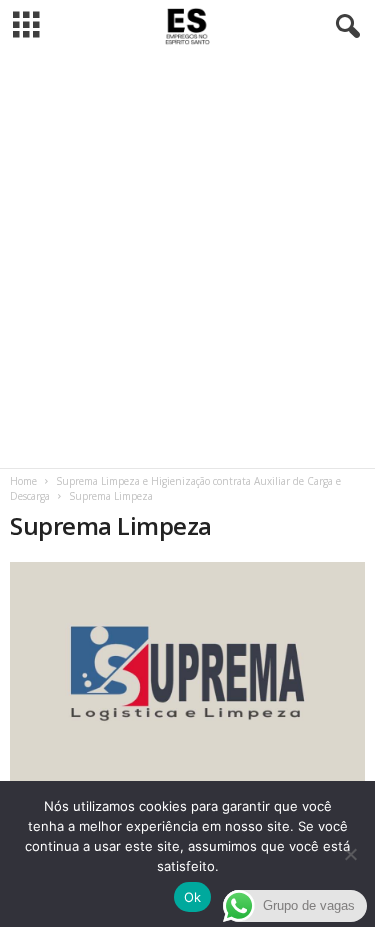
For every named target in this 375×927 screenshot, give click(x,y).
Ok (193, 897)
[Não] (350, 854)
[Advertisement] (187, 260)
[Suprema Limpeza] (187, 674)
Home (23, 481)
